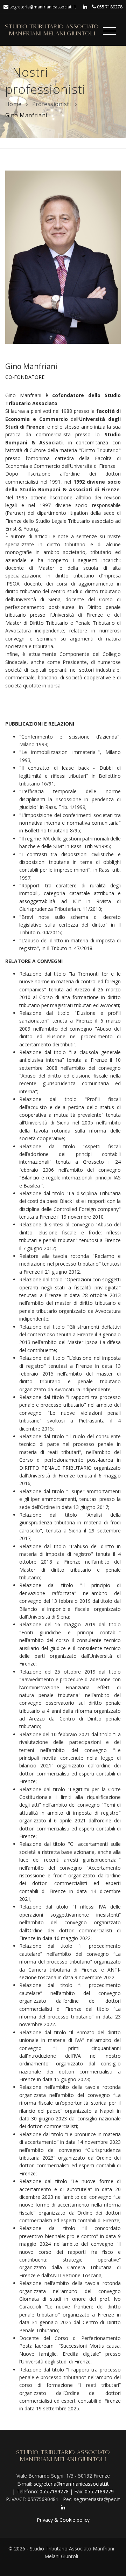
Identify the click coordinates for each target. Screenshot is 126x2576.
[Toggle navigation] (109, 31)
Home (13, 104)
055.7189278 (110, 7)
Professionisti (52, 104)
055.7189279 (99, 2491)
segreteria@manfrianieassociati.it (43, 7)
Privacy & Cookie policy (63, 2520)
